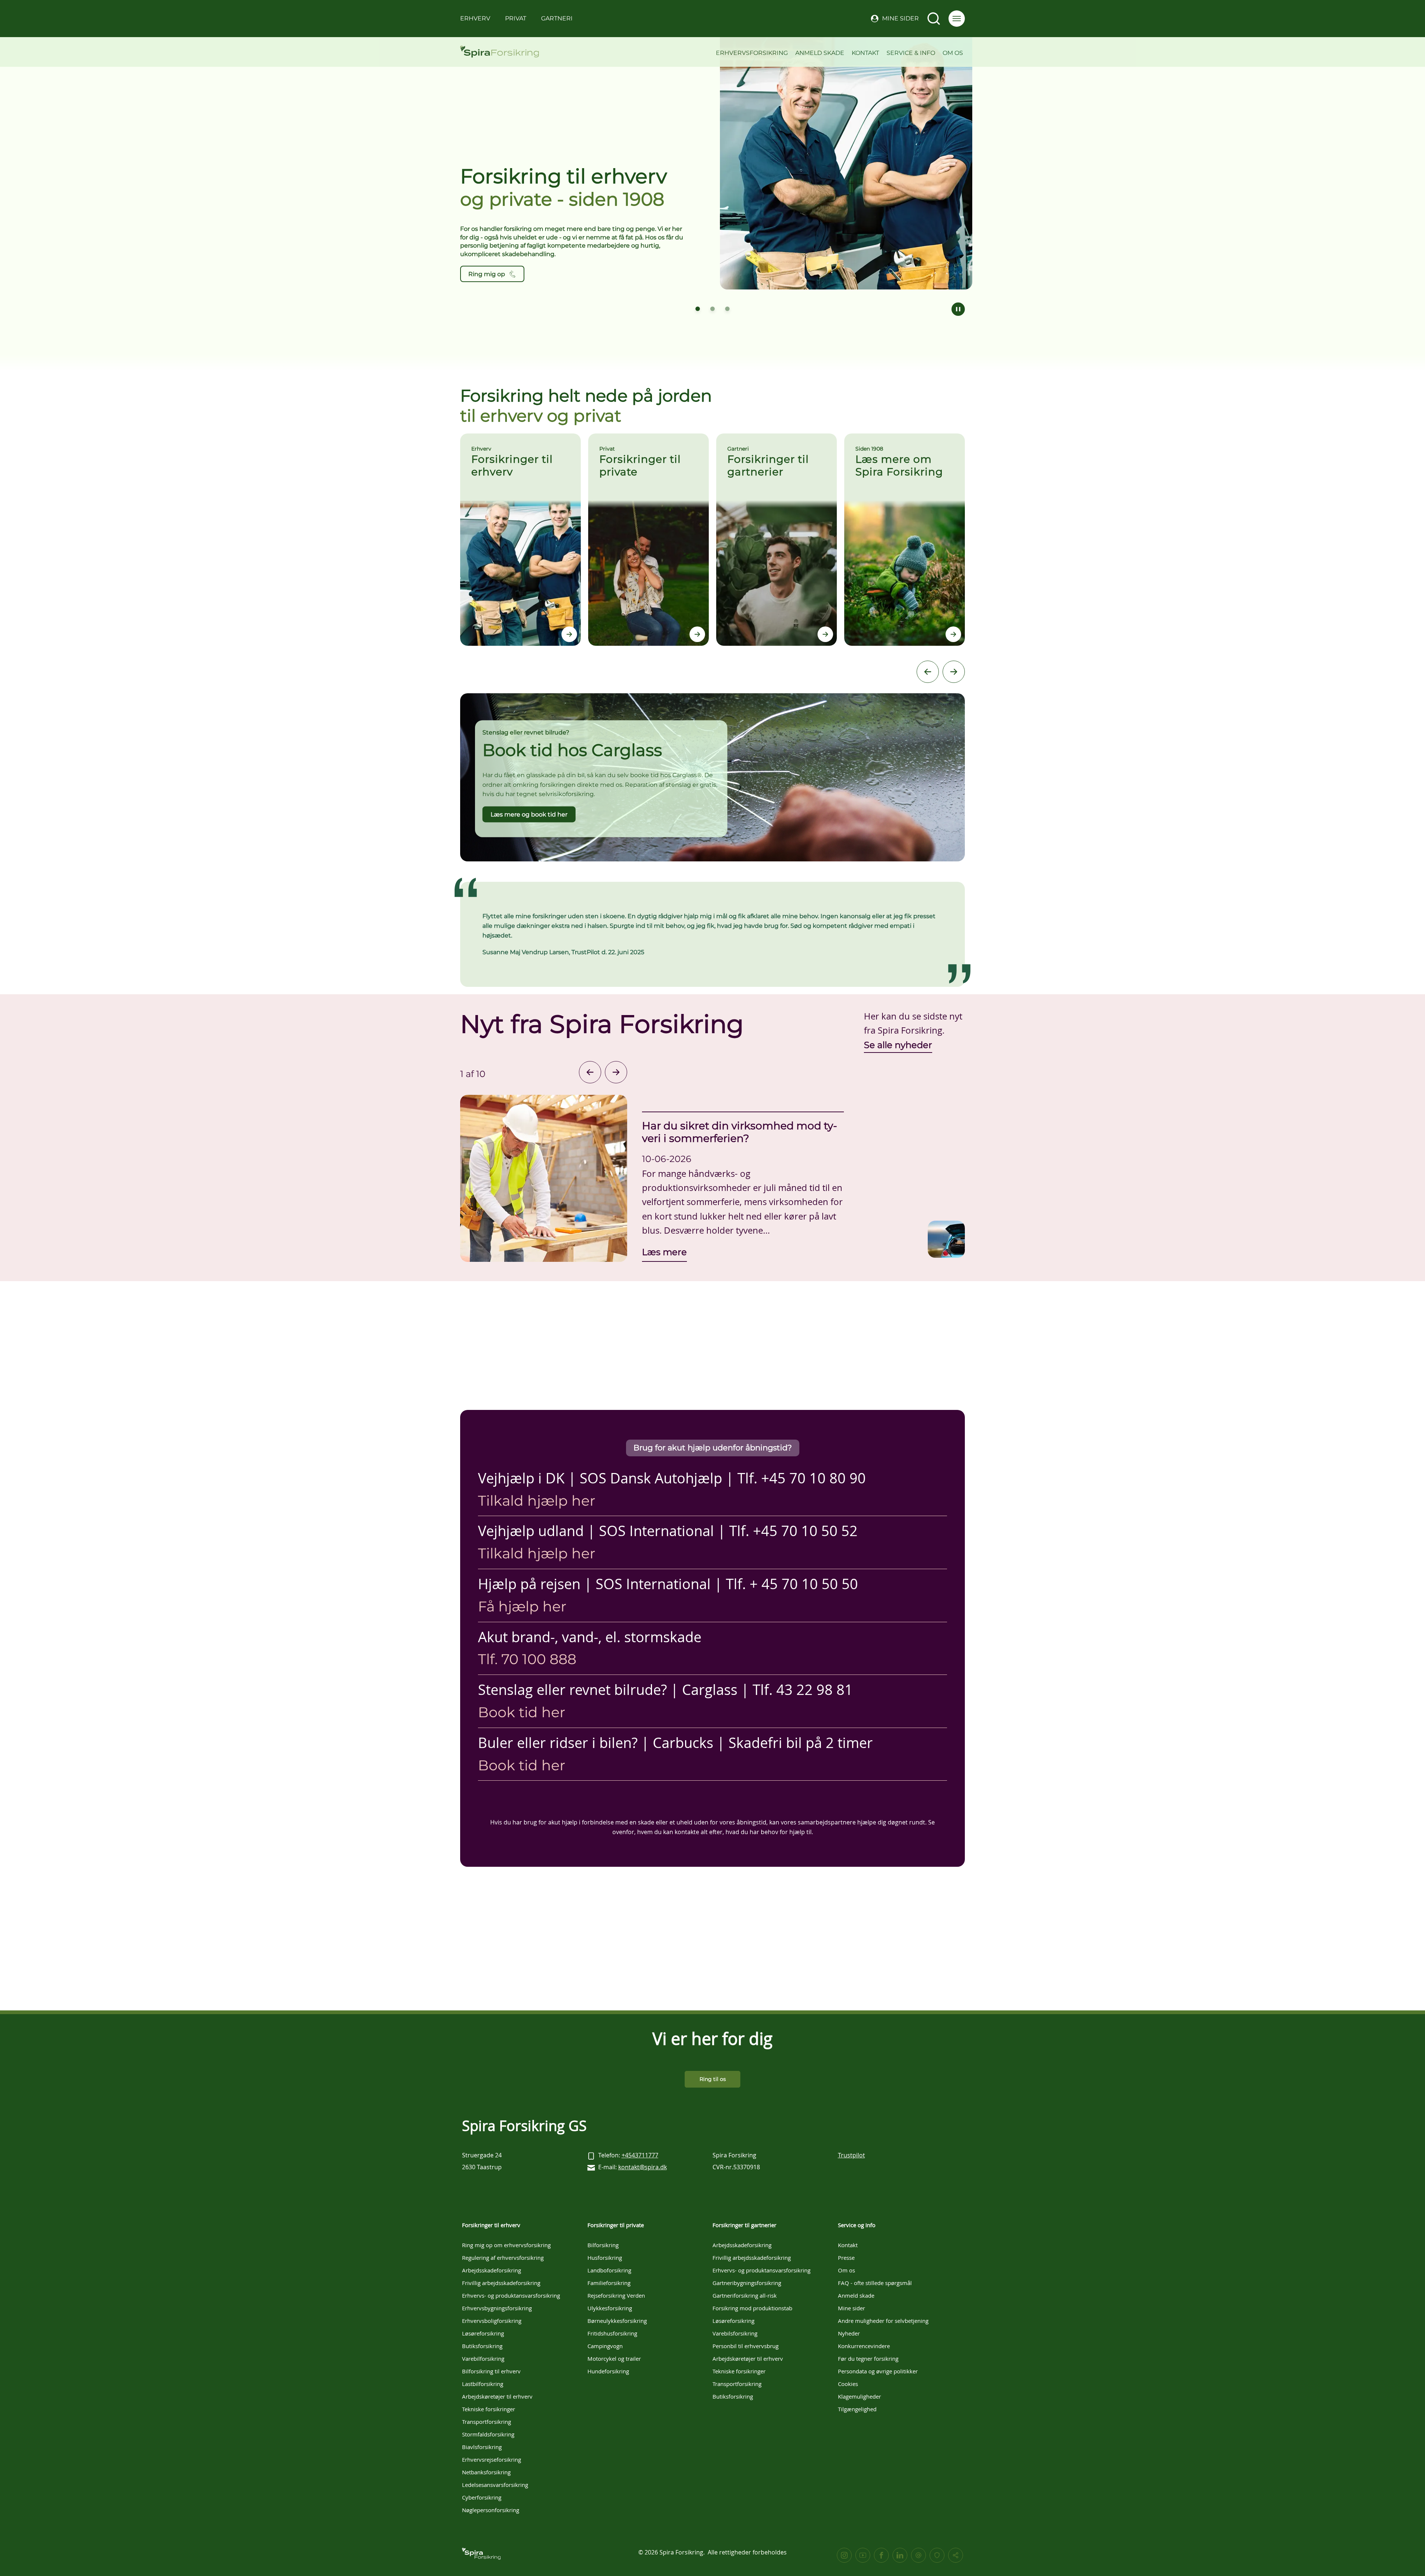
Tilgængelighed (857, 2409)
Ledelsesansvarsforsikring (495, 2485)
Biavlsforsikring (482, 2447)
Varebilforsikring (483, 2359)
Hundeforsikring (608, 2371)
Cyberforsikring (482, 2497)
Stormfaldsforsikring (488, 2434)
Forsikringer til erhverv (491, 2225)
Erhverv (475, 18)
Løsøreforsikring (483, 2333)
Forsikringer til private (616, 2225)
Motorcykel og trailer (614, 2359)
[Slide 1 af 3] (698, 309)
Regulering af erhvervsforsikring (503, 2258)
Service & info (911, 53)
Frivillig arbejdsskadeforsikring (501, 2283)
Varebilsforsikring (735, 2333)
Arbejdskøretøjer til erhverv (497, 2396)
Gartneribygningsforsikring (747, 2283)
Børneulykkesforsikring (617, 2321)
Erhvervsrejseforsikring (492, 2459)
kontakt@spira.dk (643, 2167)
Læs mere (664, 1252)
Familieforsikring (609, 2283)
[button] (957, 19)
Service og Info (857, 2225)
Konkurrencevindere (864, 2346)
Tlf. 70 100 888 (527, 1659)
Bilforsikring (603, 2245)
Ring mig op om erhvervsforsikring (506, 2245)
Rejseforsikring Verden (616, 2295)
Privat (516, 18)
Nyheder (849, 2333)
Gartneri (557, 18)
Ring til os (713, 2079)
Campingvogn (605, 2346)
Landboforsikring (609, 2270)
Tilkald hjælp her (537, 1501)
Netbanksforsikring (486, 2472)
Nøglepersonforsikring (491, 2510)
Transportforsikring (487, 2422)
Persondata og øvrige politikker (878, 2371)
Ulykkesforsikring (610, 2308)
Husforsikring (605, 2258)
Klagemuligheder (859, 2396)
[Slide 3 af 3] (727, 309)
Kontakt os (484, 274)
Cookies (848, 2384)
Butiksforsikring (482, 2346)
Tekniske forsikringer (489, 2409)
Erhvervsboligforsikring (492, 2321)
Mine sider (900, 18)
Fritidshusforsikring (612, 2333)
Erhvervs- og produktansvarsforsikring (511, 2295)
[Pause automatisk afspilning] (958, 309)
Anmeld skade (820, 53)
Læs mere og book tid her (529, 814)
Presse (846, 2258)
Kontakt (865, 53)
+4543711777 (640, 2155)
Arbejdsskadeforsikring (492, 2270)
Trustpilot (851, 2155)
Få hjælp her (522, 1606)
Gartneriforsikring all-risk (745, 2295)
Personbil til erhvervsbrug (746, 2346)
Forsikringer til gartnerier (744, 2225)
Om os (953, 53)
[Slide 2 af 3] (712, 309)
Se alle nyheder (898, 1045)
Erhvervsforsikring (752, 53)
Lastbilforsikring (483, 2384)
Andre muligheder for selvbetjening (883, 2321)
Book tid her (522, 1712)
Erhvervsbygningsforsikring (497, 2308)
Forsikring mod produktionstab (752, 2308)
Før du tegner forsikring (868, 2359)
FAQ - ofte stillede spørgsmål (875, 2283)
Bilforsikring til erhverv (491, 2371)
